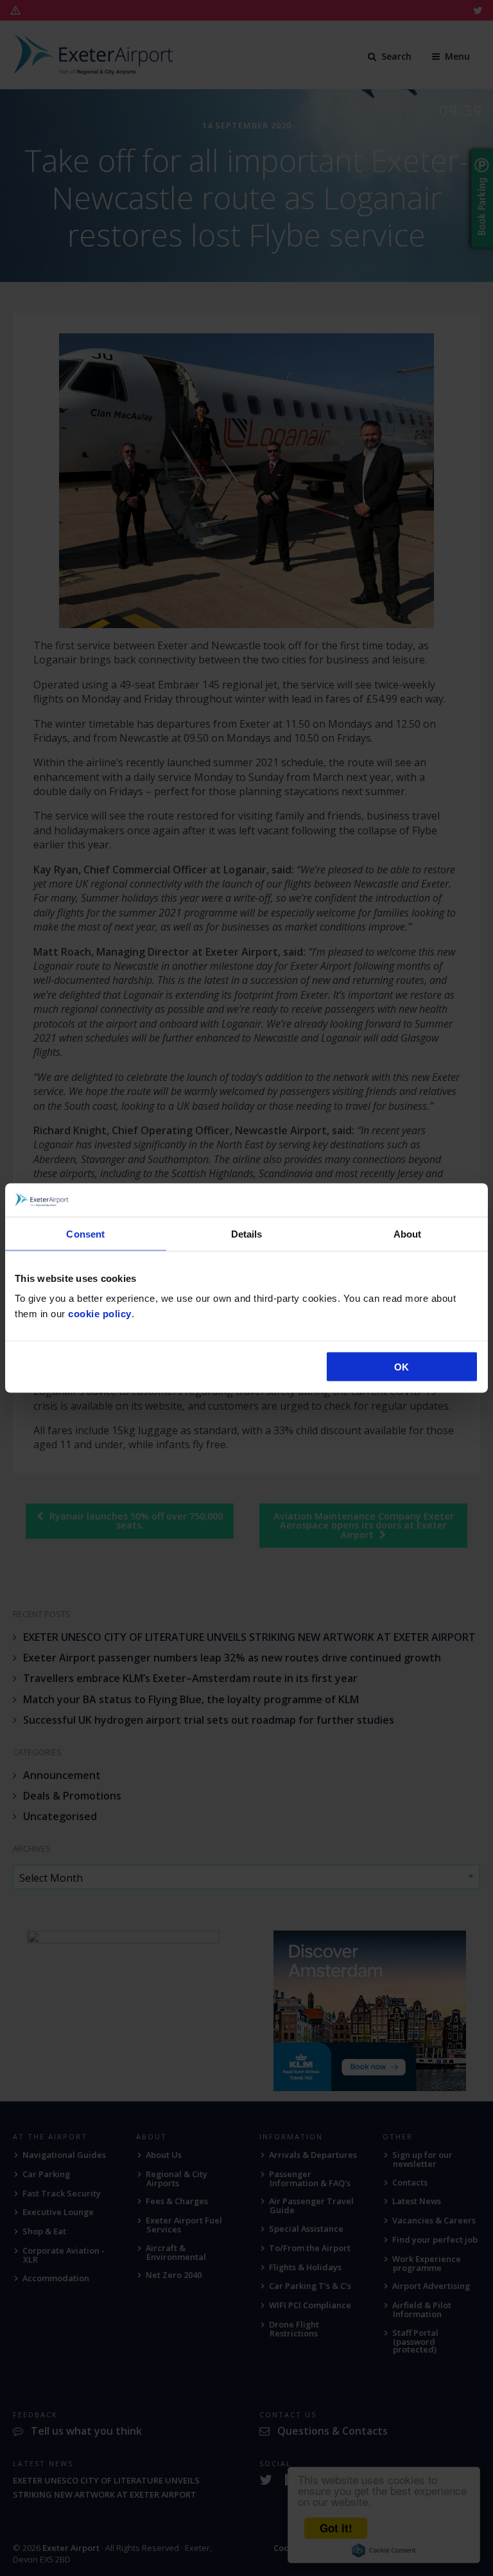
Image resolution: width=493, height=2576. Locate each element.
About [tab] (408, 1233)
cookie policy (100, 1314)
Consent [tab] (85, 1233)
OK (402, 1367)
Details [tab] (247, 1233)
